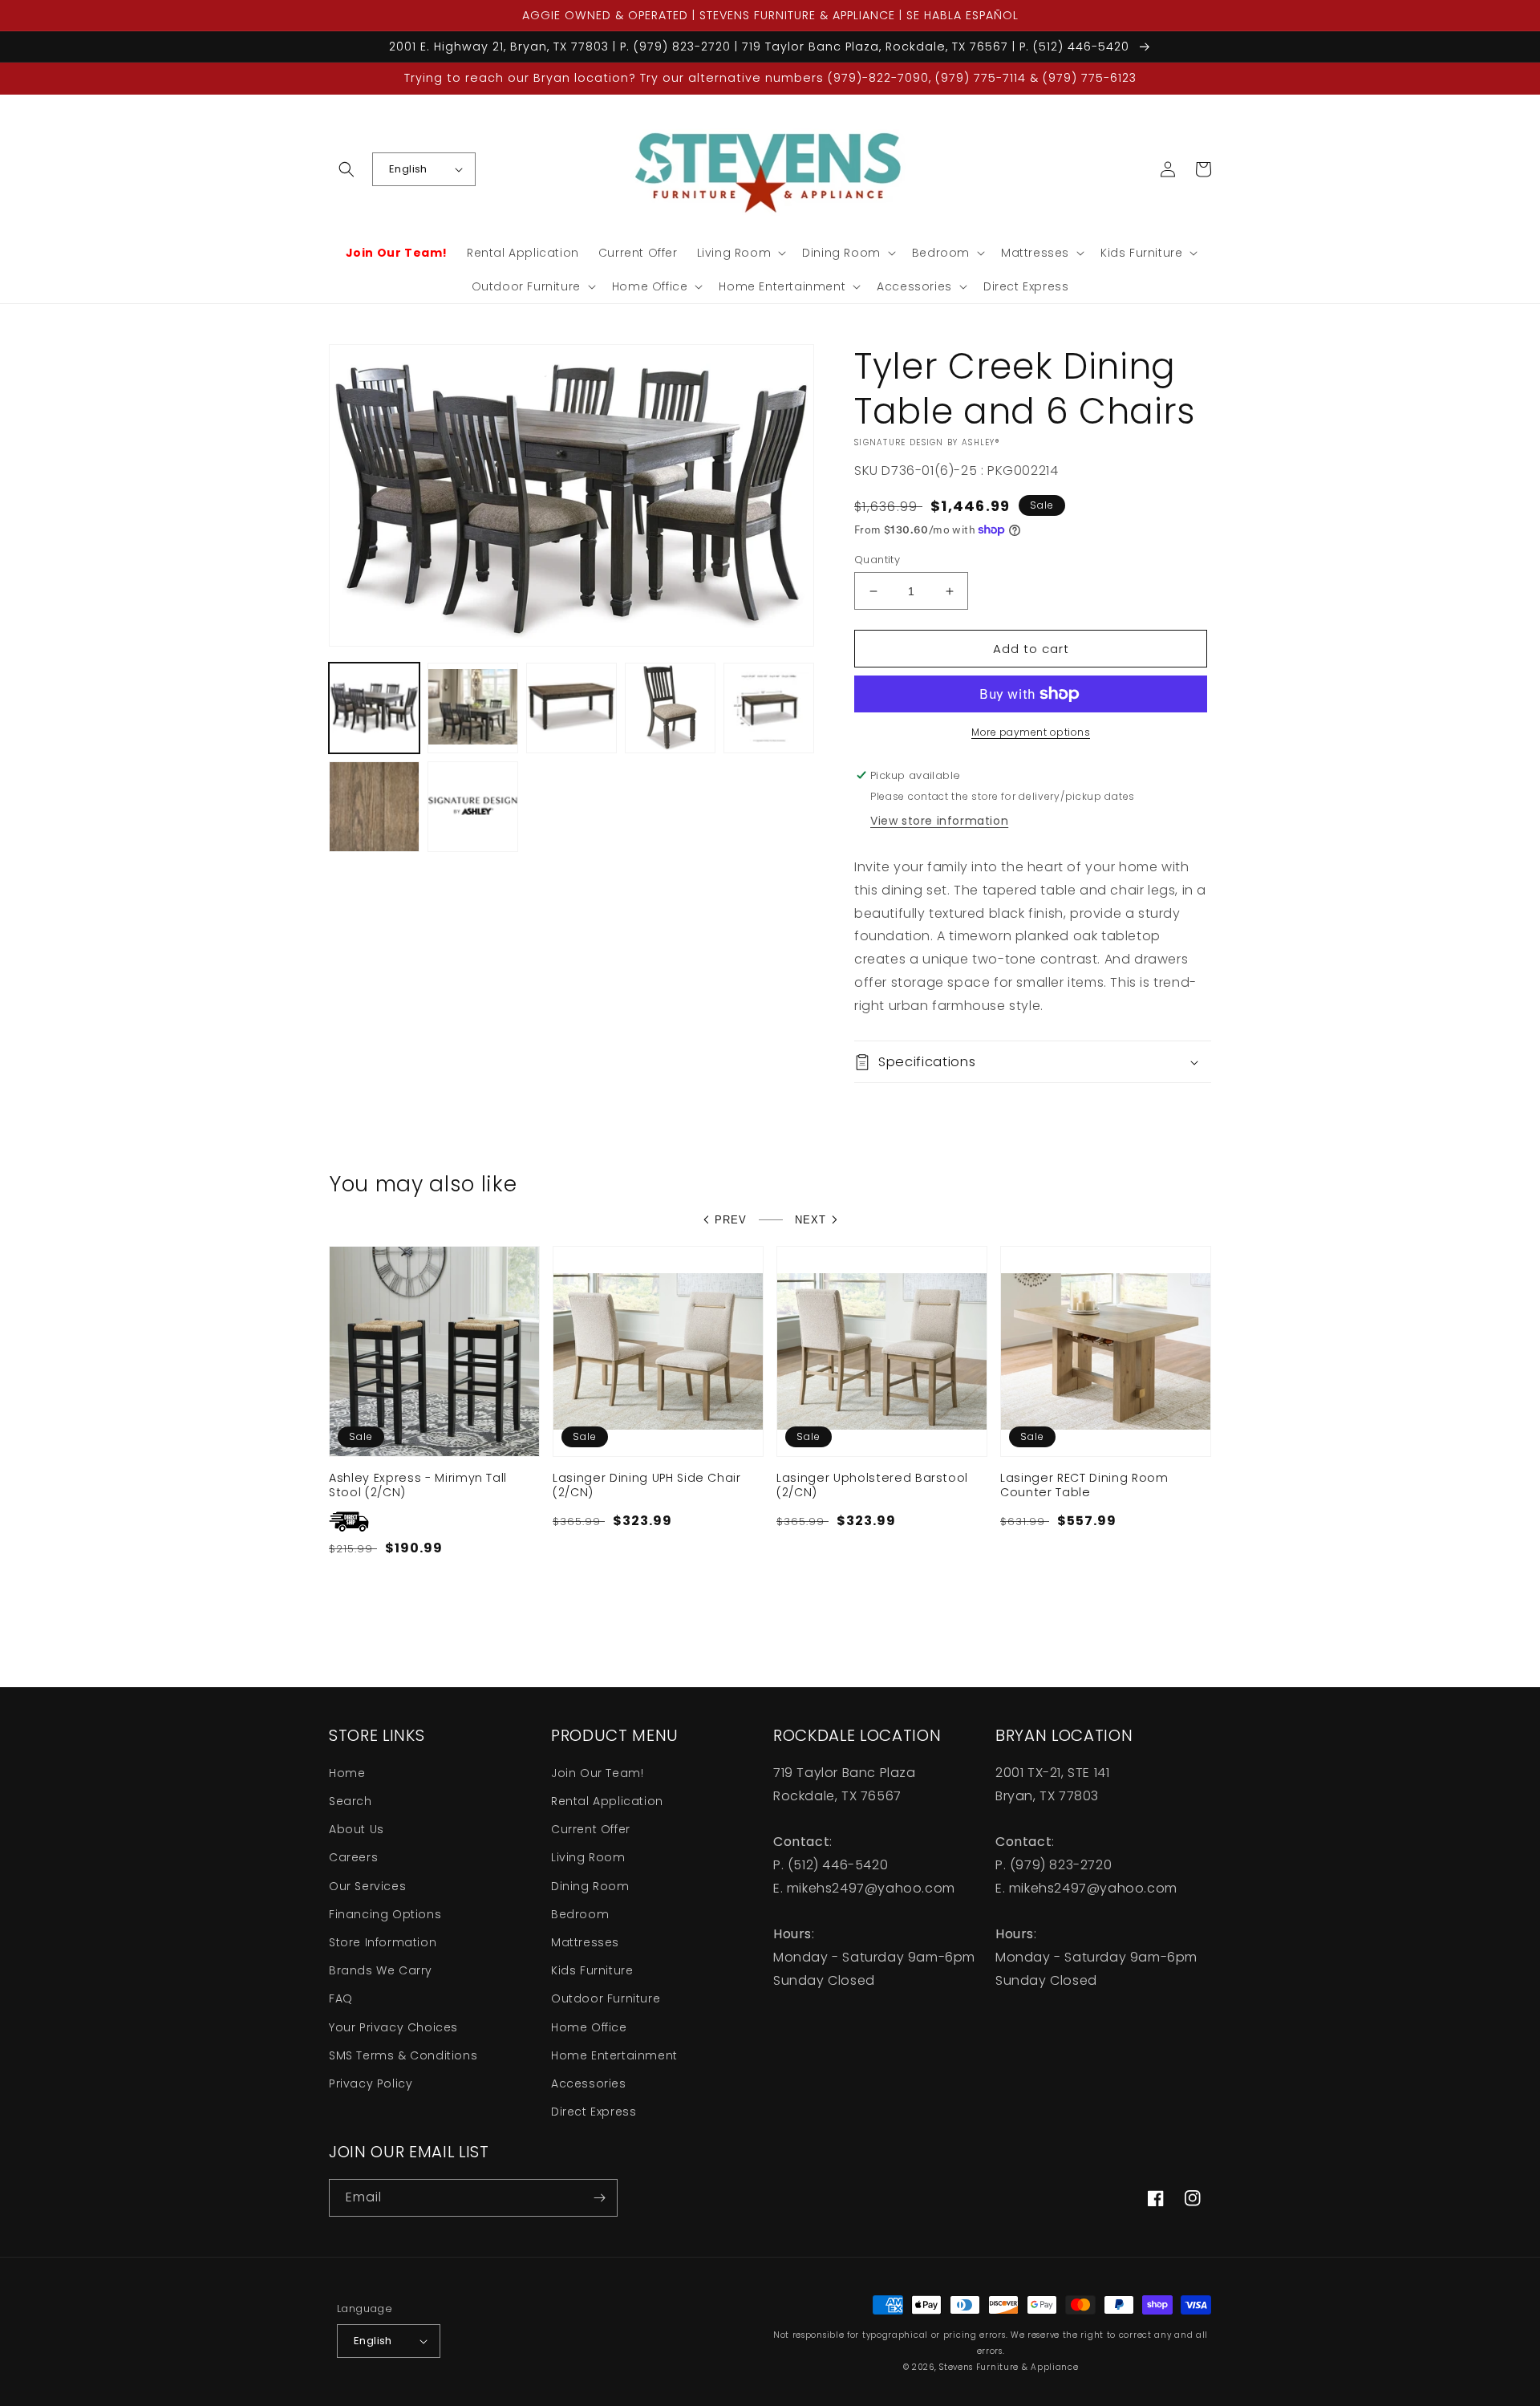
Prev (731, 1220)
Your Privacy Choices (393, 2027)
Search (351, 1801)
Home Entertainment (614, 2055)
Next (811, 1220)
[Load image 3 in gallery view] (571, 708)
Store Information (383, 1942)
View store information (939, 821)
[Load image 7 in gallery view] (473, 807)
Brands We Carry (381, 1970)
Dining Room (590, 1886)
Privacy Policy (371, 2083)
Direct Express (594, 2112)
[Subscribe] (599, 2198)
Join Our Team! (597, 1773)
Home (347, 1773)
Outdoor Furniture (606, 1998)
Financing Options (385, 1914)
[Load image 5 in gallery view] (769, 708)
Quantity (877, 560)
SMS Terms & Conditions (403, 2055)
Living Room (588, 1857)
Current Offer (591, 1829)
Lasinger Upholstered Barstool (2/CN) (872, 1485)
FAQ (341, 1998)
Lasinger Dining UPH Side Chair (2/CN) (647, 1485)
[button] (346, 169)
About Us (357, 1829)
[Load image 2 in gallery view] (473, 708)
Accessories (589, 2083)
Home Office (589, 2027)
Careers (353, 1857)
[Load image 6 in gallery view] (374, 807)
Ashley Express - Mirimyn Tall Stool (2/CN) (418, 1485)
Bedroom (580, 1914)
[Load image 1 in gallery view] (374, 708)
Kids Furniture (592, 1970)
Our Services (367, 1886)
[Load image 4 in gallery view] (670, 708)
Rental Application (607, 1801)
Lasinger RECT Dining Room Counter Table (1084, 1485)
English (408, 169)
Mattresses (585, 1942)
